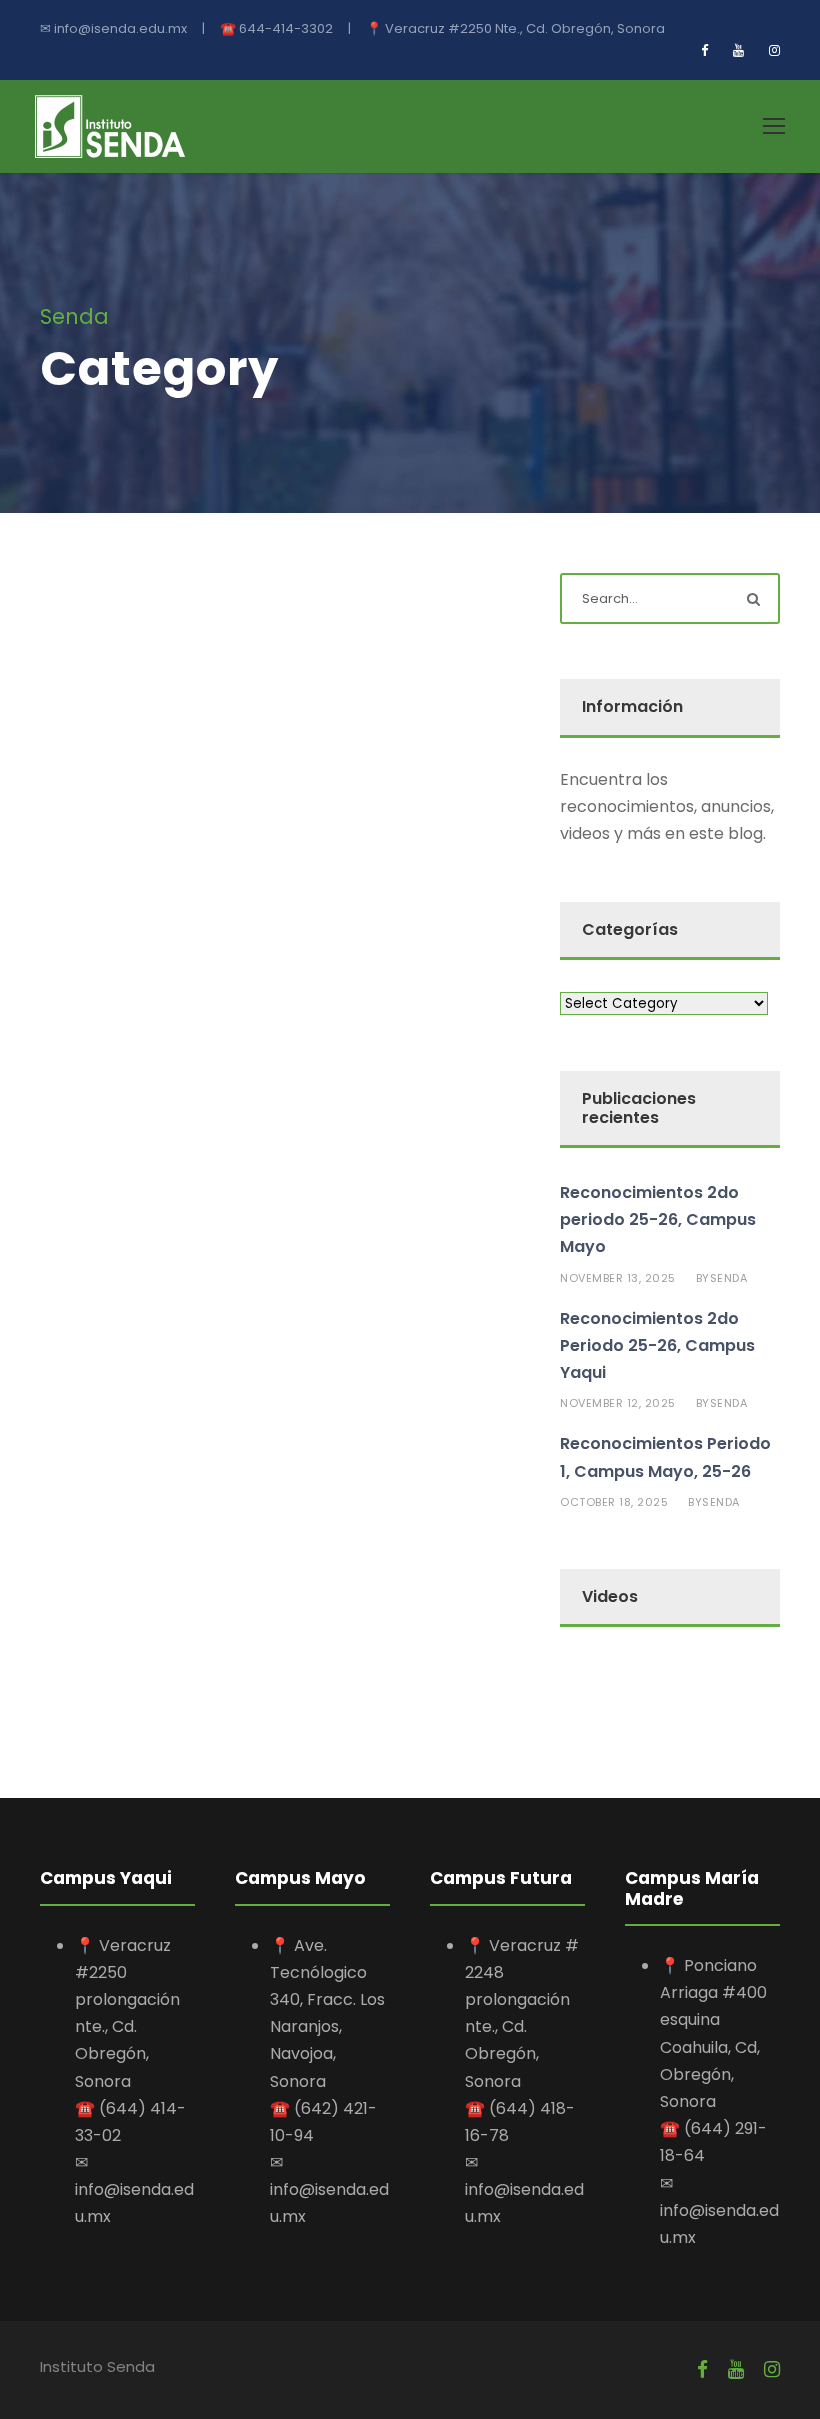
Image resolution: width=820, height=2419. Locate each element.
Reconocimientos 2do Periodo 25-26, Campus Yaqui (657, 1345)
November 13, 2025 (618, 1278)
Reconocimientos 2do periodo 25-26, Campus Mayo (658, 1219)
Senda (729, 1278)
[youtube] (738, 50)
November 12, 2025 (618, 1403)
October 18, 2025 (614, 1502)
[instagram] (774, 50)
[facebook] (704, 50)
